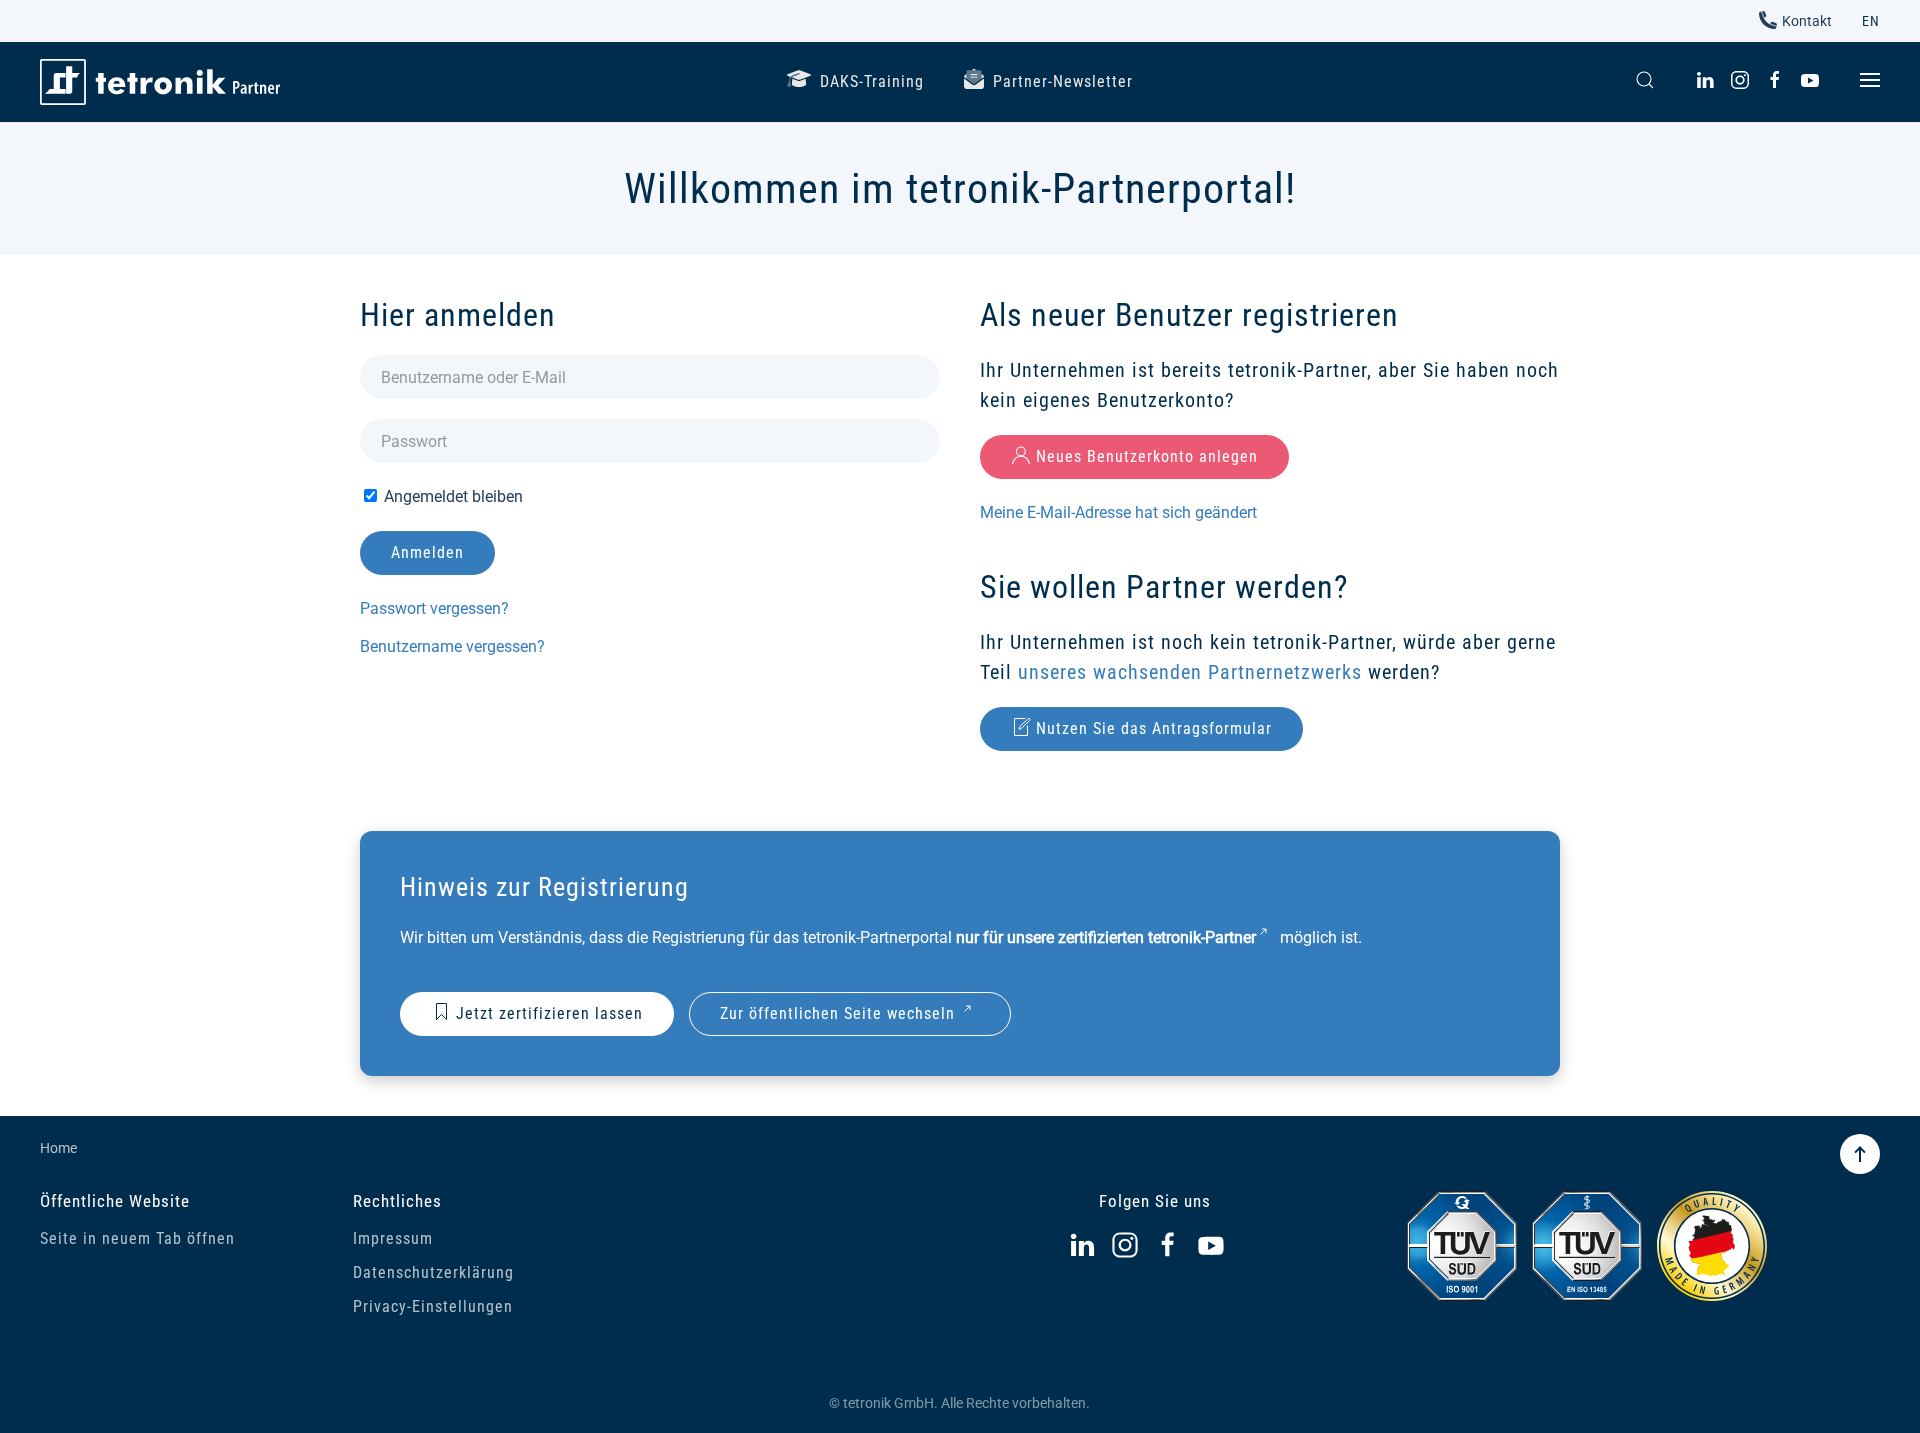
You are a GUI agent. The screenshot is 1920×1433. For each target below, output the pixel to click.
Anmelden (427, 552)
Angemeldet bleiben (451, 496)
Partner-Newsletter (1063, 81)
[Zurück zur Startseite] (160, 82)
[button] (1645, 80)
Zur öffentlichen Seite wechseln (837, 1013)
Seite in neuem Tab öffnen (137, 1238)
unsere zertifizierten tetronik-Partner (1131, 937)
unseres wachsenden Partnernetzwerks (1190, 672)
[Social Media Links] (1082, 1245)
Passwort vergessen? (434, 608)
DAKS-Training (872, 81)
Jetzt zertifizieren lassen (549, 1013)
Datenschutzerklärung (433, 1272)
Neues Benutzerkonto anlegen (1147, 456)
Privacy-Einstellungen (433, 1306)
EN (1871, 21)
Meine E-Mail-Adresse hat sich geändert (1118, 512)
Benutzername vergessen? (452, 646)
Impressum (393, 1238)
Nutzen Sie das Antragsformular (1154, 728)
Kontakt (1807, 21)
